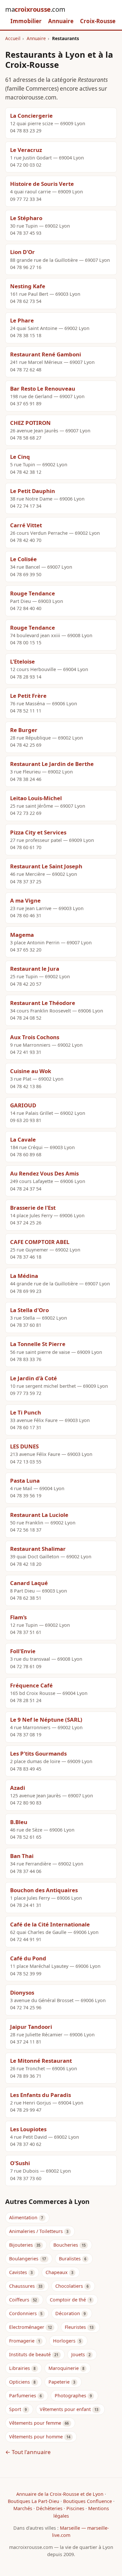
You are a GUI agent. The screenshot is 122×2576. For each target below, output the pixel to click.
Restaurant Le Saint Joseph (46, 866)
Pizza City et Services (38, 832)
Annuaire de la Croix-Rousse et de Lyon (60, 2494)
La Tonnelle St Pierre (38, 1344)
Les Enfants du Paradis (41, 2095)
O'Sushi (20, 2163)
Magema (22, 935)
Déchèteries (49, 2508)
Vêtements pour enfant (65, 2409)
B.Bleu (19, 1822)
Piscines (75, 2508)
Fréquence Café (31, 1685)
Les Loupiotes (28, 2129)
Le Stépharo (26, 218)
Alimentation (23, 2217)
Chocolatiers (69, 2286)
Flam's (18, 1617)
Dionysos (22, 1992)
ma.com (35, 9)
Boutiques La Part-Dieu (34, 2501)
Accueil (13, 38)
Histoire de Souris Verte (42, 184)
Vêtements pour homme (36, 2437)
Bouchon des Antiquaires (44, 1890)
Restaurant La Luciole (39, 1515)
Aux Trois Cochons (35, 1037)
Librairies (20, 2368)
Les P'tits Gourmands (38, 1753)
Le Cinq (20, 457)
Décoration (68, 2313)
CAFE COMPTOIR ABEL (40, 1242)
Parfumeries (23, 2396)
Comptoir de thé (68, 2300)
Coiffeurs (19, 2300)
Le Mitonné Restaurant (41, 2061)
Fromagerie (22, 2341)
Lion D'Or (22, 252)
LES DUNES (24, 1446)
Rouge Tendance (33, 593)
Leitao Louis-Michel (36, 798)
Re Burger (24, 730)
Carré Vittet (26, 525)
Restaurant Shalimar (38, 1549)
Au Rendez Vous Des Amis (44, 1173)
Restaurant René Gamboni (46, 354)
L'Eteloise (22, 661)
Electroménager (27, 2327)
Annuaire (61, 21)
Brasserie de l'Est (33, 1208)
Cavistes (18, 2272)
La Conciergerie (31, 116)
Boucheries (66, 2245)
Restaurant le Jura (35, 969)
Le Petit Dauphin (33, 491)
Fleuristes (75, 2327)
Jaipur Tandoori (31, 2027)
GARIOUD (23, 1105)
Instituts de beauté (30, 2354)
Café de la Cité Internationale (50, 1924)
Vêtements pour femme (35, 2423)
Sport (15, 2409)
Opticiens (20, 2382)
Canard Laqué (29, 1583)
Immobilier (26, 21)
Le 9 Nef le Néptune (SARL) (46, 1720)
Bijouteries (21, 2245)
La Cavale (23, 1139)
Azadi (18, 1788)
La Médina (24, 1276)
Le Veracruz (26, 150)
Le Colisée (23, 559)
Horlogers (64, 2341)
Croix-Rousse (98, 21)
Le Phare (22, 320)
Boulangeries (24, 2259)
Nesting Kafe (28, 286)
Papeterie (59, 2382)
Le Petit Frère (28, 696)
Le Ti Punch (26, 1412)
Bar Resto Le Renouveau (43, 389)
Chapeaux (57, 2272)
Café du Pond (28, 1958)
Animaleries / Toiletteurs (36, 2231)
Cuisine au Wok (31, 1071)
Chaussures (22, 2286)
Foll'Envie (23, 1651)
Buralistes (70, 2259)
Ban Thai (22, 1856)
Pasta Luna (25, 1481)
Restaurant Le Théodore (43, 1003)
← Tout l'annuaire (28, 2452)
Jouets (78, 2354)
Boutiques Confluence (88, 2501)
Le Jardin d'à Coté (34, 1378)
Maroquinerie (64, 2368)
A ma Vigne (25, 900)
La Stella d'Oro (29, 1310)
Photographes (70, 2396)
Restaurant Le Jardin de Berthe (52, 764)
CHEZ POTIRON (30, 423)
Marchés (23, 2508)
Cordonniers (23, 2313)
